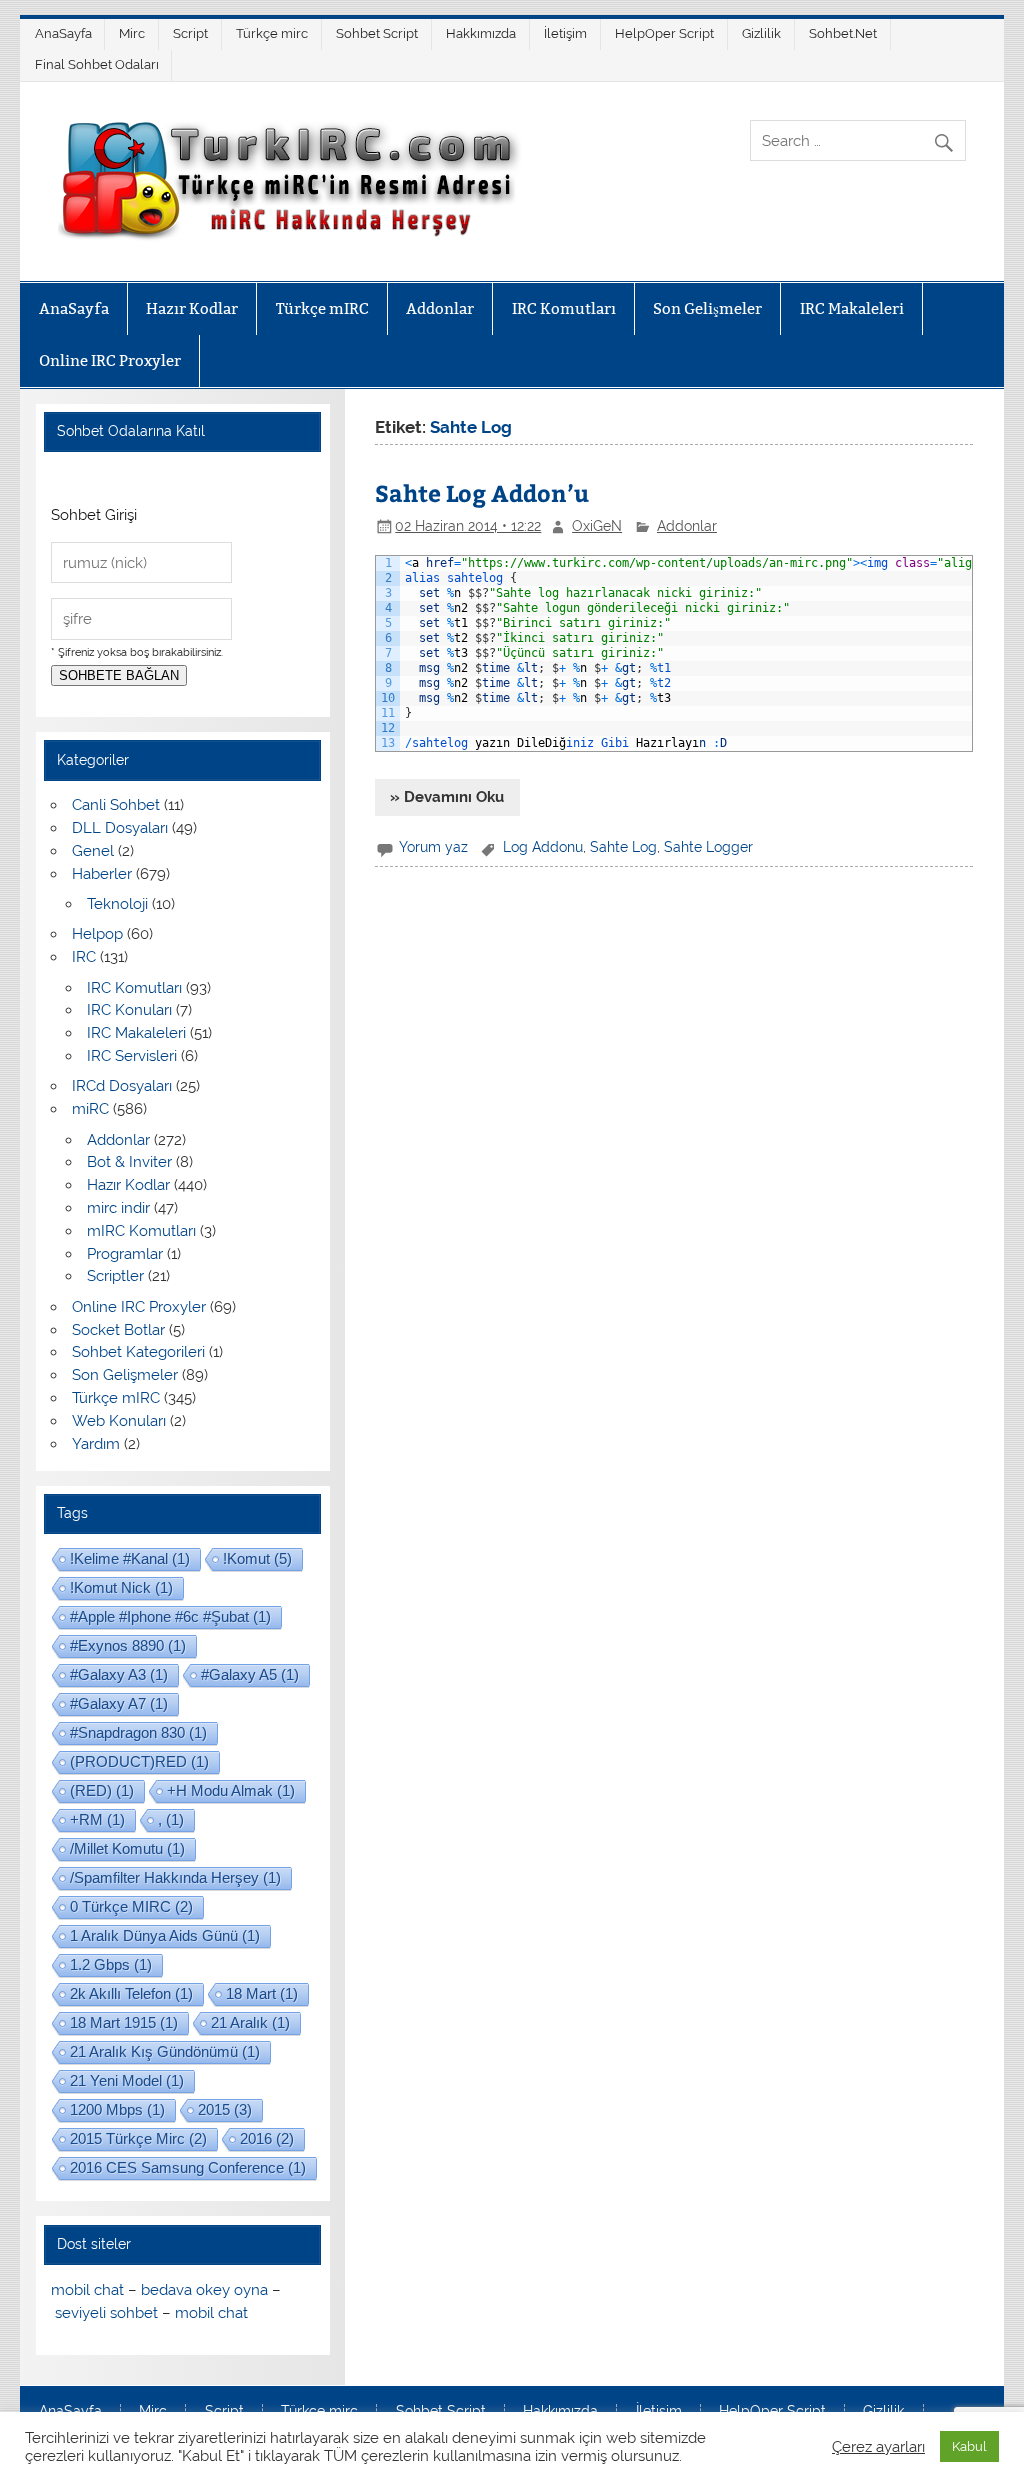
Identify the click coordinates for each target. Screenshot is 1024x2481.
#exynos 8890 (128, 1645)
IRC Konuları (129, 1010)
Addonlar (440, 308)
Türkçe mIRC (322, 308)
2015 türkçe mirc (138, 2138)
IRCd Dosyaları (122, 1086)
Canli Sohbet (116, 805)
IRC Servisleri (132, 1056)
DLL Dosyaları (120, 828)
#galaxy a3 (119, 1674)
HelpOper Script (664, 33)
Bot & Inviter (129, 1162)
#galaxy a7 (119, 1703)
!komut (257, 1558)
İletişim (565, 33)
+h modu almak (231, 1790)
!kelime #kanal (130, 1558)
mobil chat (87, 2290)
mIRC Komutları (141, 1231)
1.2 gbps (111, 1964)
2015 (225, 2109)
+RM (97, 1819)
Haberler (102, 874)
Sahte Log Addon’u (482, 492)
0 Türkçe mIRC (131, 1906)
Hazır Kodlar (192, 308)
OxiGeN (597, 526)
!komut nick (121, 1587)
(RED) (102, 1790)
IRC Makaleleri (852, 308)
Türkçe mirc (272, 33)
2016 (267, 2138)
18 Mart (262, 1993)
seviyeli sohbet (106, 2313)
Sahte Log (623, 847)
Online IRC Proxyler (110, 360)
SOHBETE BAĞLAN (119, 675)
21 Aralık (250, 2022)
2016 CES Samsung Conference (188, 2167)
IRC (84, 957)
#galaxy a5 (250, 1674)
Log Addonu (543, 847)
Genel (93, 851)
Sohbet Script (377, 33)
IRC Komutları (564, 308)
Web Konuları (119, 1421)
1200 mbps (117, 2109)
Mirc (132, 33)
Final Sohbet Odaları (97, 64)
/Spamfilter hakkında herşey (175, 1877)
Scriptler (115, 1276)
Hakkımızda (481, 33)
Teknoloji (117, 904)
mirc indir (118, 1208)
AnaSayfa (63, 33)
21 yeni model (127, 2080)
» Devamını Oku (447, 797)
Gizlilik (761, 33)
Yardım (96, 1444)
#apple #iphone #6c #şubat (170, 1616)
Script (190, 33)
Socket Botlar (118, 1330)
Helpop (97, 934)
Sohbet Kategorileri (138, 1352)
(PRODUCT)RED (139, 1761)
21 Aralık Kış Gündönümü (165, 2051)
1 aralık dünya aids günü (165, 1935)
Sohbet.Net (843, 33)
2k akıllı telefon (131, 1993)
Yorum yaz (433, 847)
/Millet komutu (127, 1848)
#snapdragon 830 (138, 1732)
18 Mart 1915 (124, 2022)
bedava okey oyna (204, 2290)
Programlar (125, 1254)
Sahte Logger (708, 847)
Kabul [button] (969, 2446)
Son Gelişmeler (707, 308)
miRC (90, 1109)
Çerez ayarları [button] (878, 2446)
